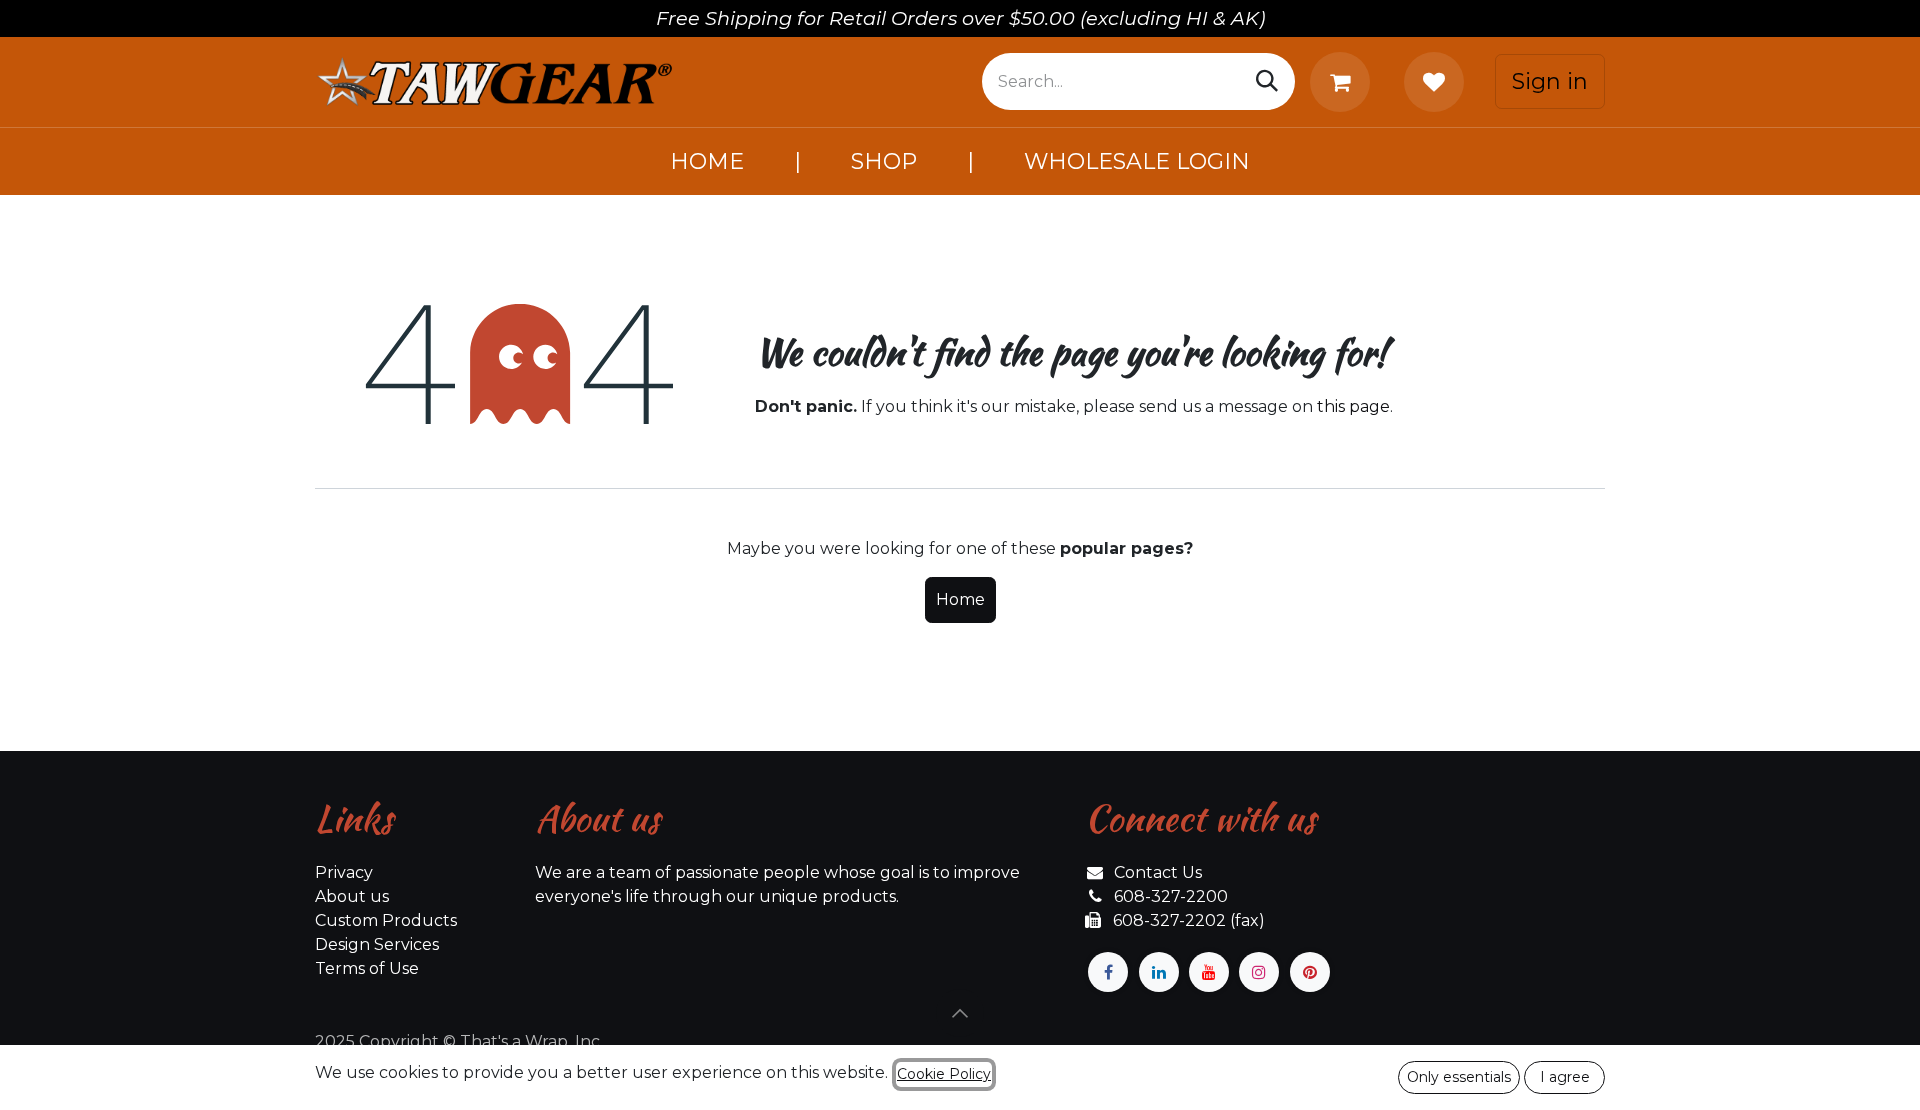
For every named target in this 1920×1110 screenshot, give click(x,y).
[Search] (1267, 81)
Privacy (344, 872)
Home (960, 599)
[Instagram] (1259, 972)
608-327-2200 (1171, 896)
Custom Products (386, 920)
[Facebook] (1108, 972)
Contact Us (1158, 872)
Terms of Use (367, 968)
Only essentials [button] (1459, 1077)
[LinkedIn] (1159, 972)
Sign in (1550, 81)
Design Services (377, 944)
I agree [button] (1565, 1077)
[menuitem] (707, 161)
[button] (960, 1013)
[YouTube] (1209, 972)
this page (1353, 406)
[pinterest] (1310, 972)
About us (352, 896)
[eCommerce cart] (1344, 82)
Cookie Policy (944, 1074)
